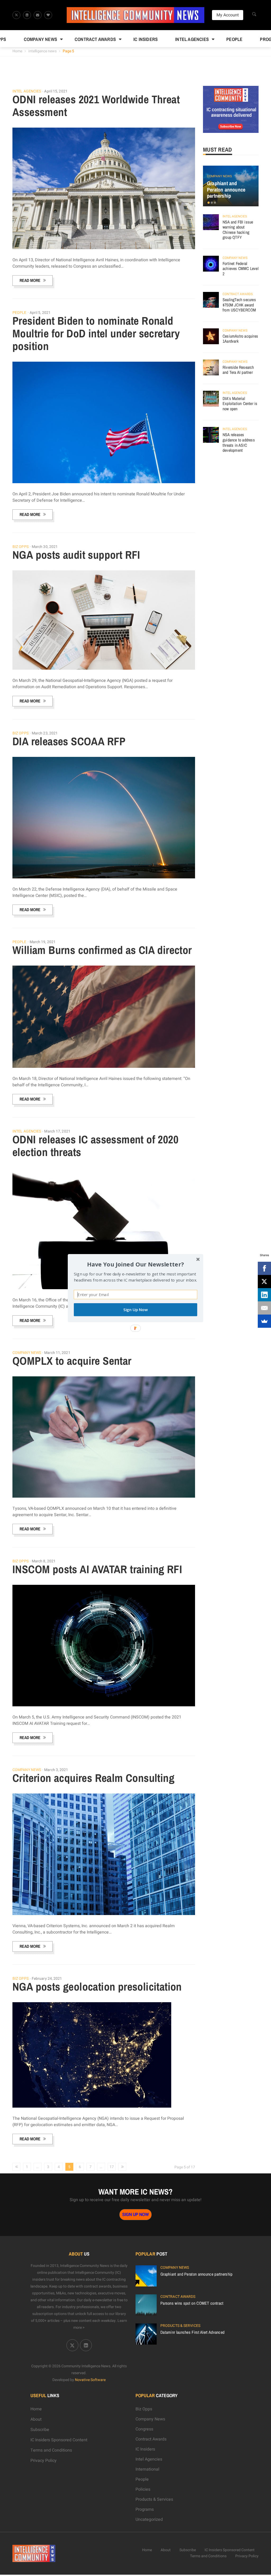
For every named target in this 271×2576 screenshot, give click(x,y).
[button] (135, 1264)
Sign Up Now (135, 1310)
